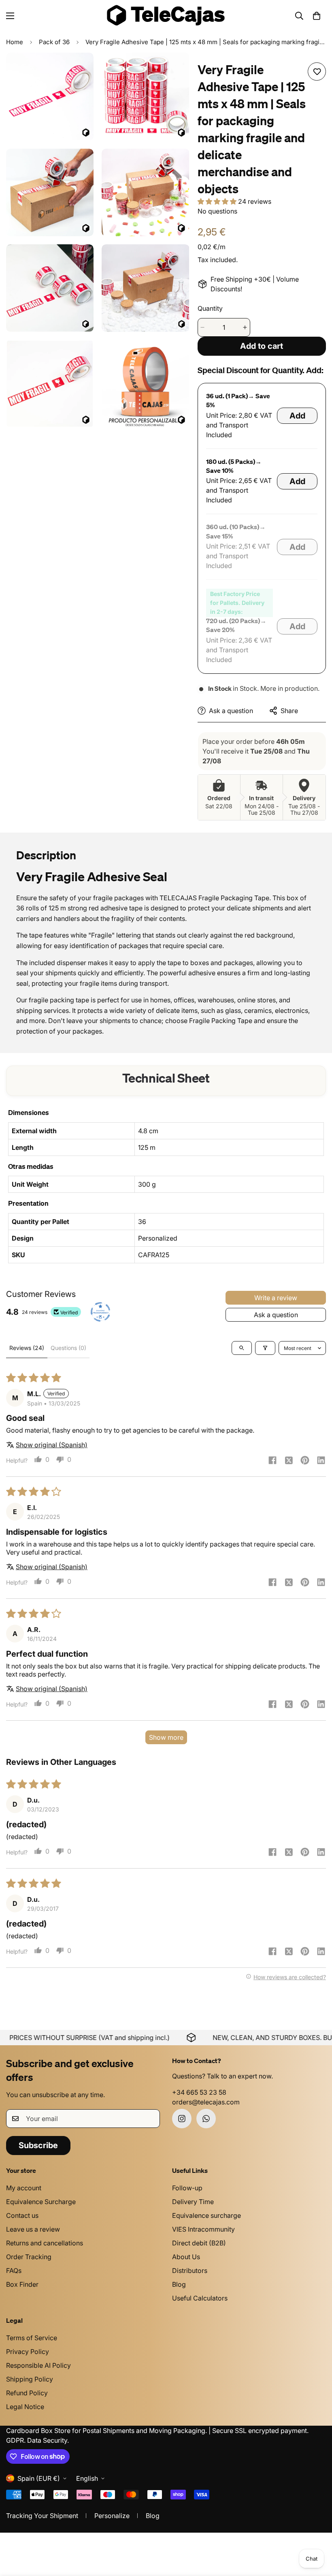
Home (15, 42)
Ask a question (276, 1315)
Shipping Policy (30, 2379)
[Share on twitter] (289, 1461)
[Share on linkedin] (321, 1461)
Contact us (22, 2215)
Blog (179, 2284)
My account (24, 2188)
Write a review (276, 1298)
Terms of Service (32, 2338)
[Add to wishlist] (317, 72)
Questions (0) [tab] (68, 1348)
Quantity (210, 308)
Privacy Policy (28, 2352)
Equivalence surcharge (206, 2215)
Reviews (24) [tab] (27, 1348)
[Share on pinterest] (305, 1461)
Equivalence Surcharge (41, 2202)
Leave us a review (33, 2229)
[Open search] (242, 1348)
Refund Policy (27, 2393)
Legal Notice (25, 2407)
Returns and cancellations (45, 2243)
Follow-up (187, 2188)
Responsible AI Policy (38, 2365)
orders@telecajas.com (206, 2102)
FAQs (14, 2271)
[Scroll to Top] (316, 2532)
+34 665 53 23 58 (199, 2092)
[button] (317, 16)
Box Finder (22, 2284)
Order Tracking (29, 2257)
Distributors (190, 2271)
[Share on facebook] (272, 1461)
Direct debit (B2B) (199, 2243)
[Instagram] (182, 2119)
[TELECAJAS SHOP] (166, 16)
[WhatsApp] (206, 2119)
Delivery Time (193, 2202)
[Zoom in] (80, 70)
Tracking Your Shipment (42, 2516)
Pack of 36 (54, 42)
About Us (186, 2257)
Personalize (112, 2516)
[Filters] (265, 1348)
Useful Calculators (200, 2298)
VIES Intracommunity (203, 2229)
